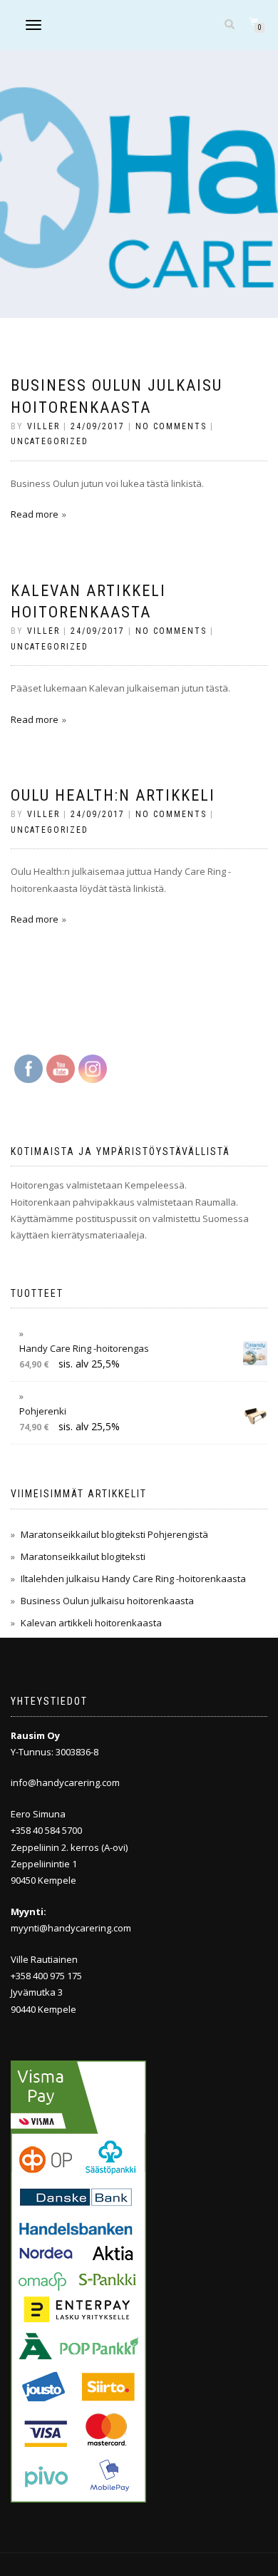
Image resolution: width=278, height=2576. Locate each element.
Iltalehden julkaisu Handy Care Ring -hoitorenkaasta (133, 1579)
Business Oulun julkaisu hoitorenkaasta (107, 1601)
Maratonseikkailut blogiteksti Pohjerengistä (114, 1534)
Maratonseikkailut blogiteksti (83, 1556)
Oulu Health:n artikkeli (113, 795)
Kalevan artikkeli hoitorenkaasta (91, 1623)
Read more (35, 514)
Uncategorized (50, 441)
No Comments (171, 426)
